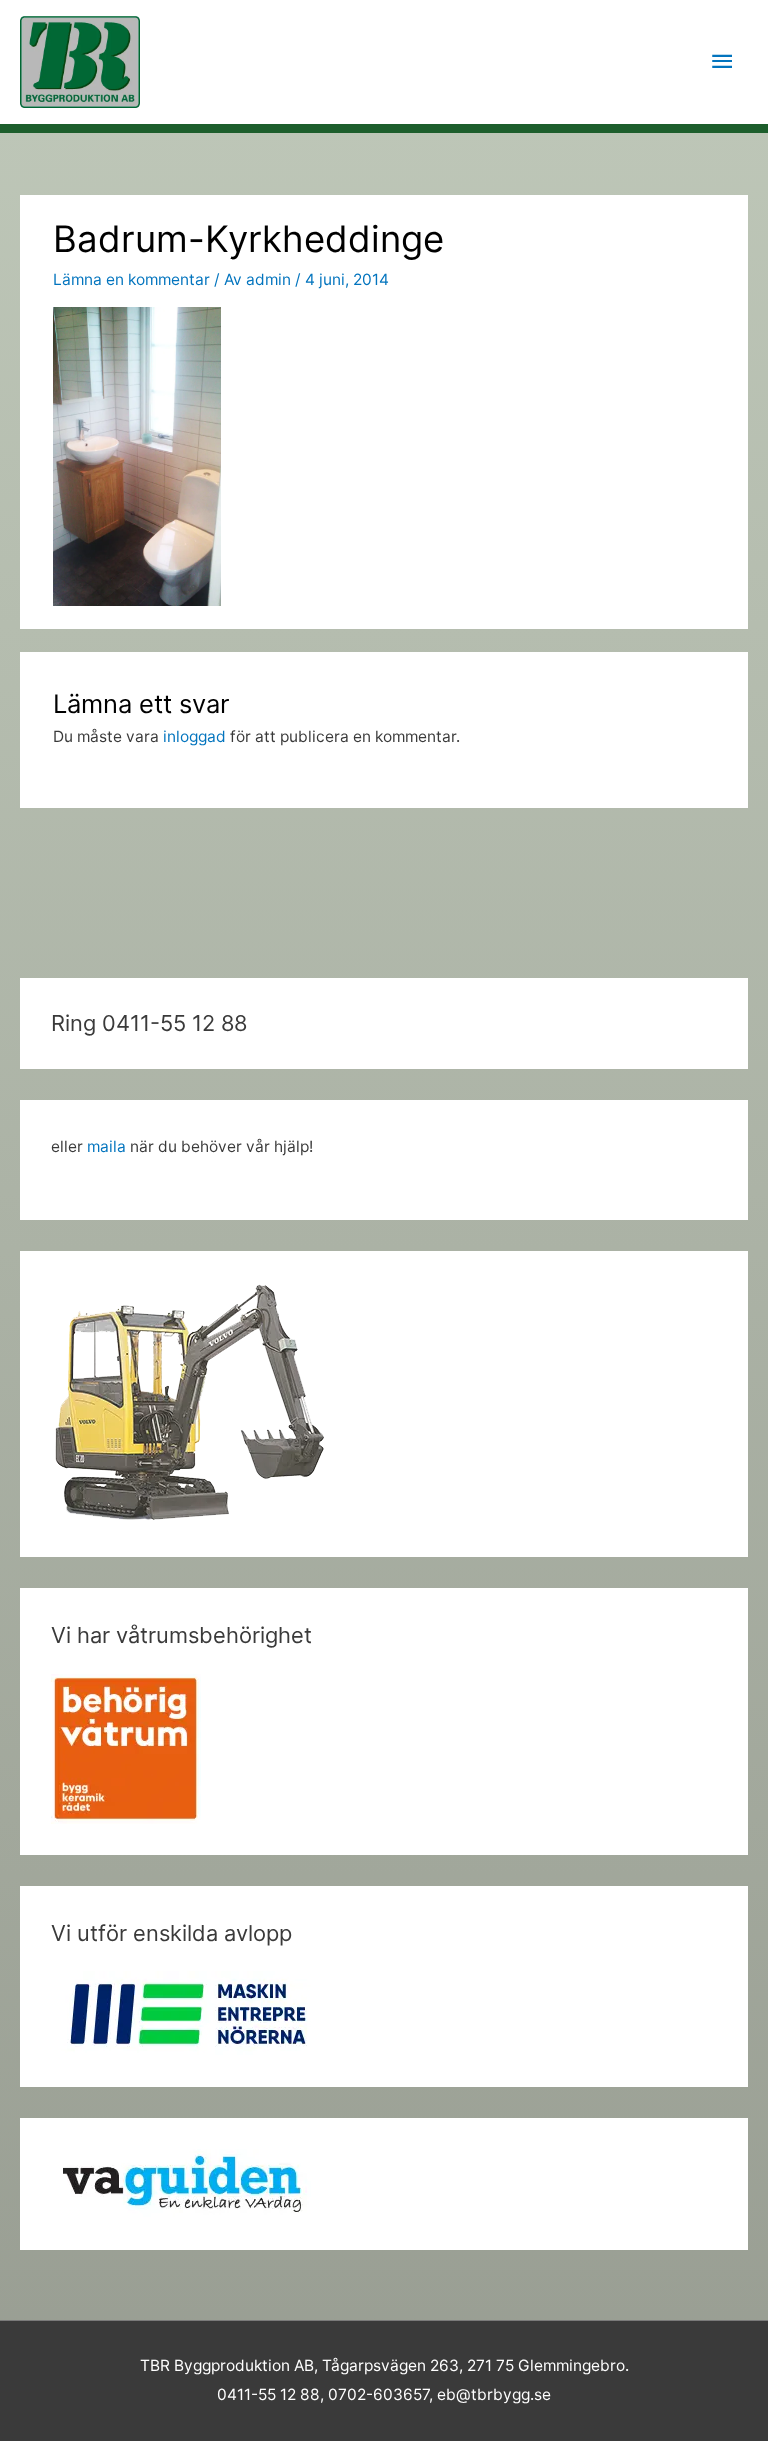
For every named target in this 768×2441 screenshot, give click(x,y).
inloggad (194, 736)
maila (106, 1146)
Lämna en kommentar (131, 279)
